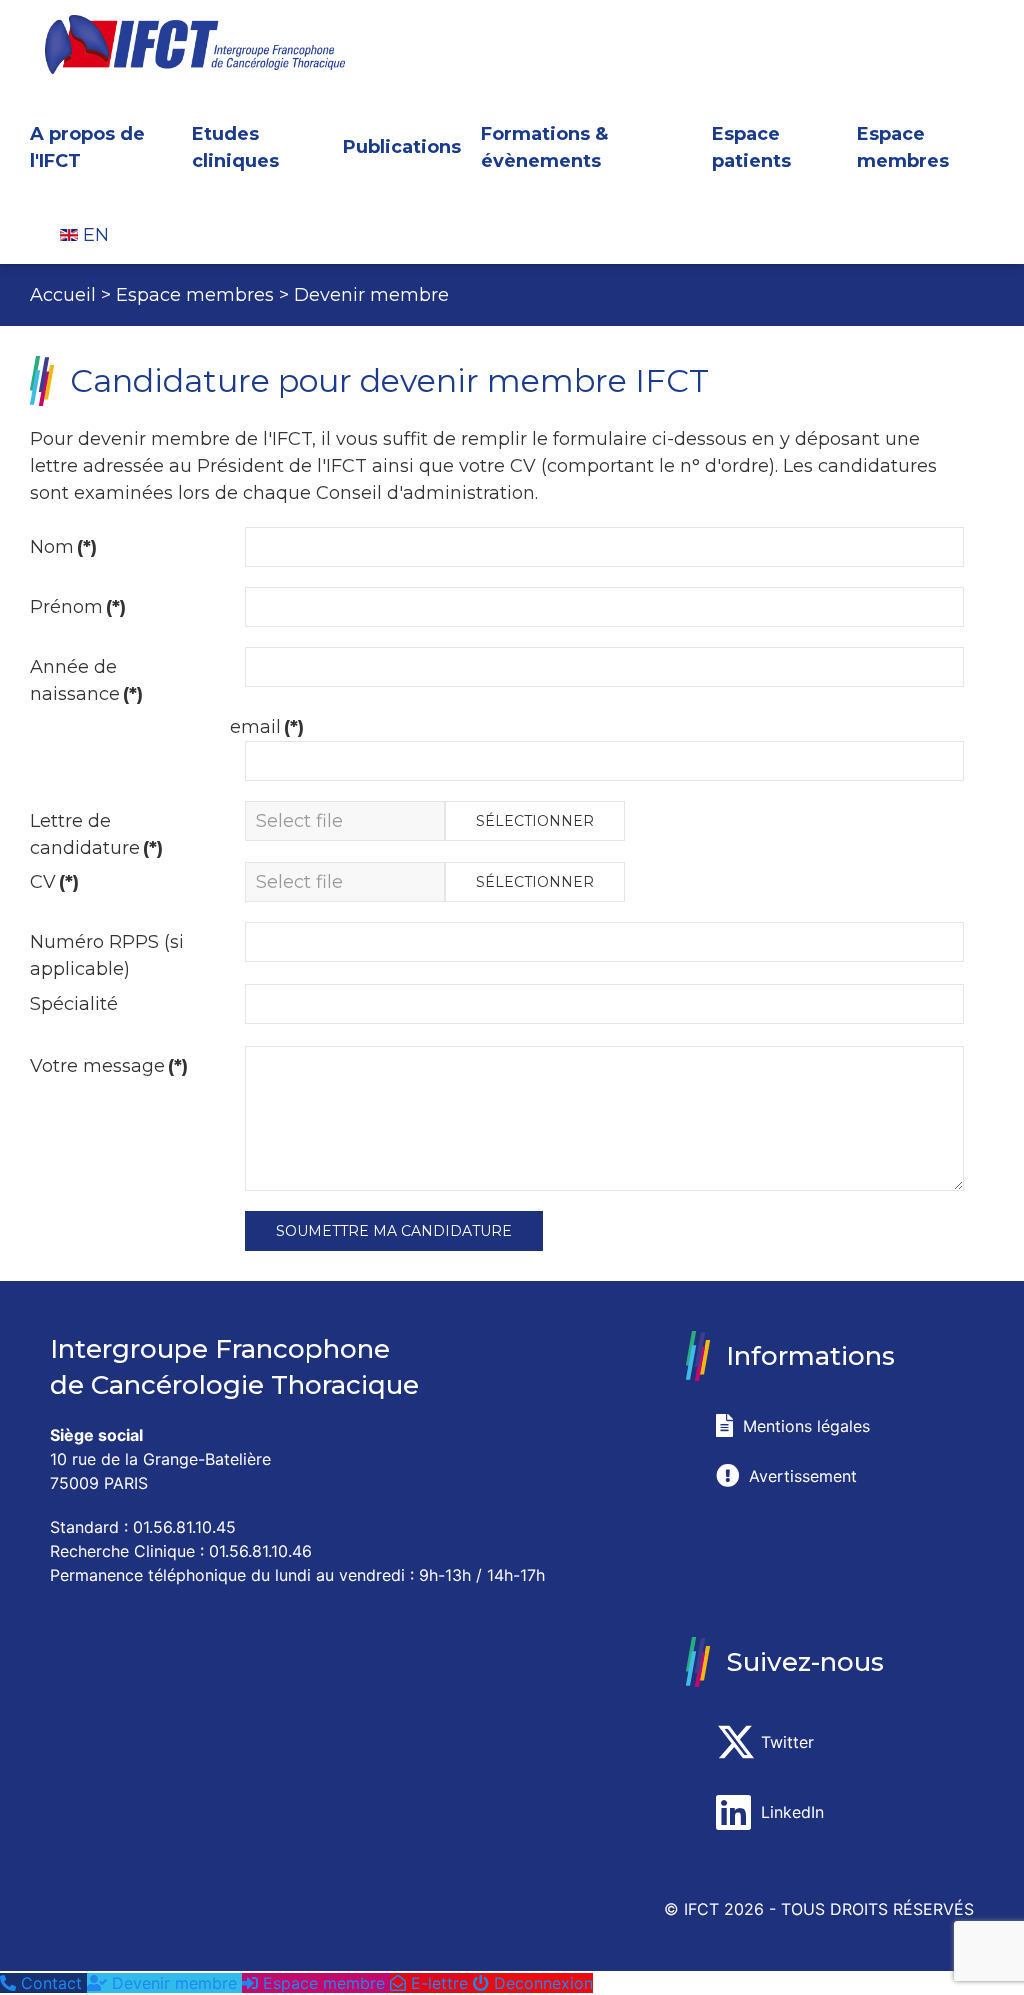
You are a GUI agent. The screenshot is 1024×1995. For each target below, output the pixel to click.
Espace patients (751, 147)
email (267, 727)
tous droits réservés (877, 1909)
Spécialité (74, 1004)
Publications (402, 147)
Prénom (78, 607)
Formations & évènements (544, 147)
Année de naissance (86, 680)
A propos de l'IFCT (87, 147)
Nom (63, 547)
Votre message (109, 1066)
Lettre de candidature (96, 834)
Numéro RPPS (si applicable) (107, 955)
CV (54, 882)
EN (93, 235)
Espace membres (903, 147)
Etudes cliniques (235, 147)
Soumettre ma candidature (394, 1231)
